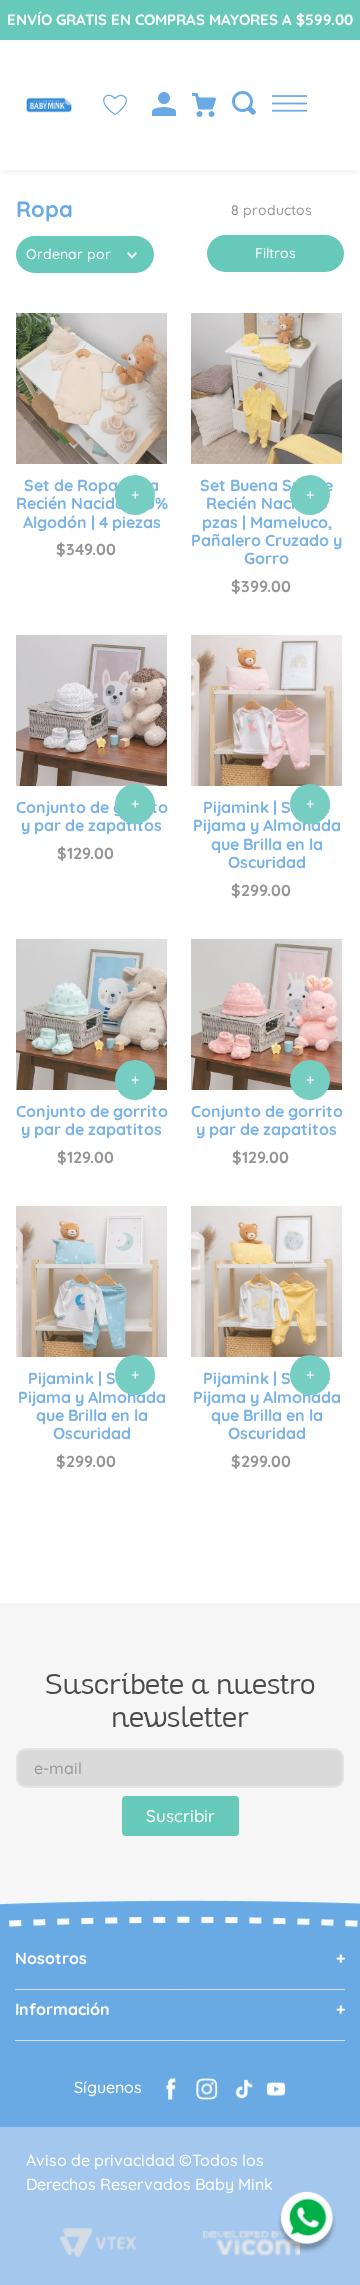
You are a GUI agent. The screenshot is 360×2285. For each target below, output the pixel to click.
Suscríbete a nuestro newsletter (180, 1699)
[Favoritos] (115, 105)
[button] (238, 104)
